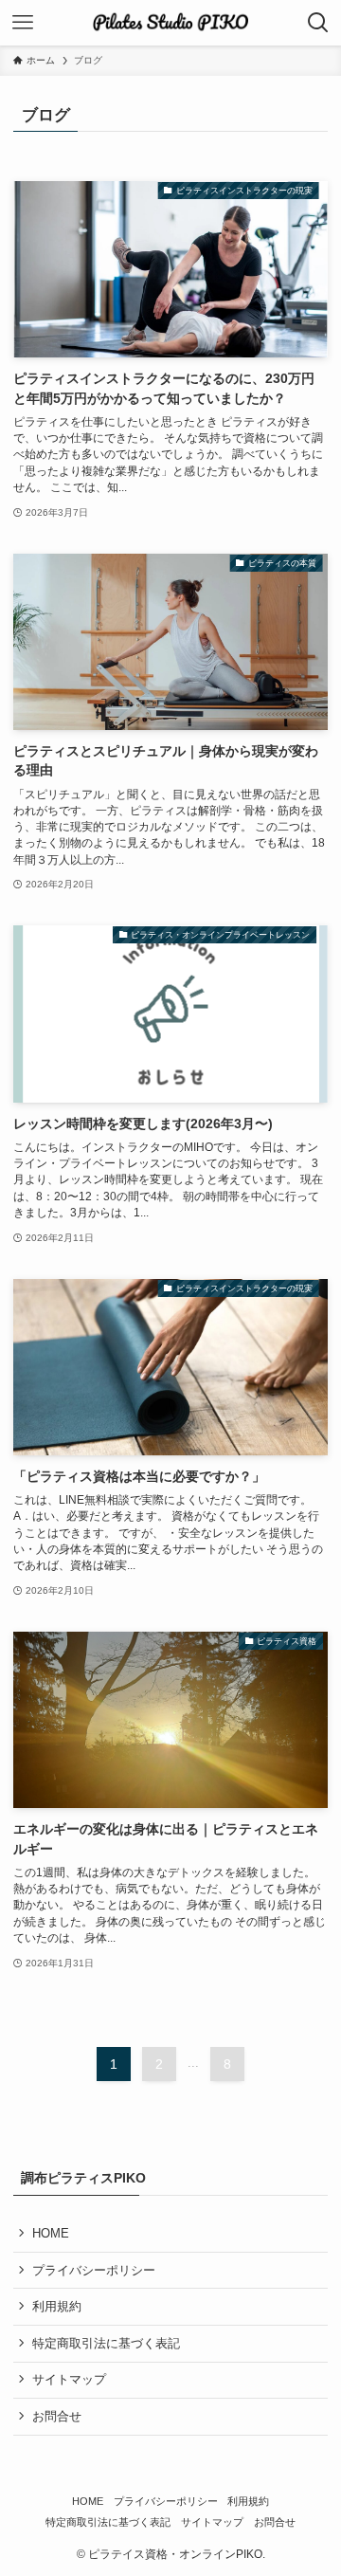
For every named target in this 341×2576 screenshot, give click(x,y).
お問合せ (57, 2416)
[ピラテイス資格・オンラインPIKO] (170, 23)
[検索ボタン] (318, 23)
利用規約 (57, 2306)
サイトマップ (69, 2379)
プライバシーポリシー (94, 2270)
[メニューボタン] (23, 23)
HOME (51, 2233)
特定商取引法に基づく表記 (106, 2343)
